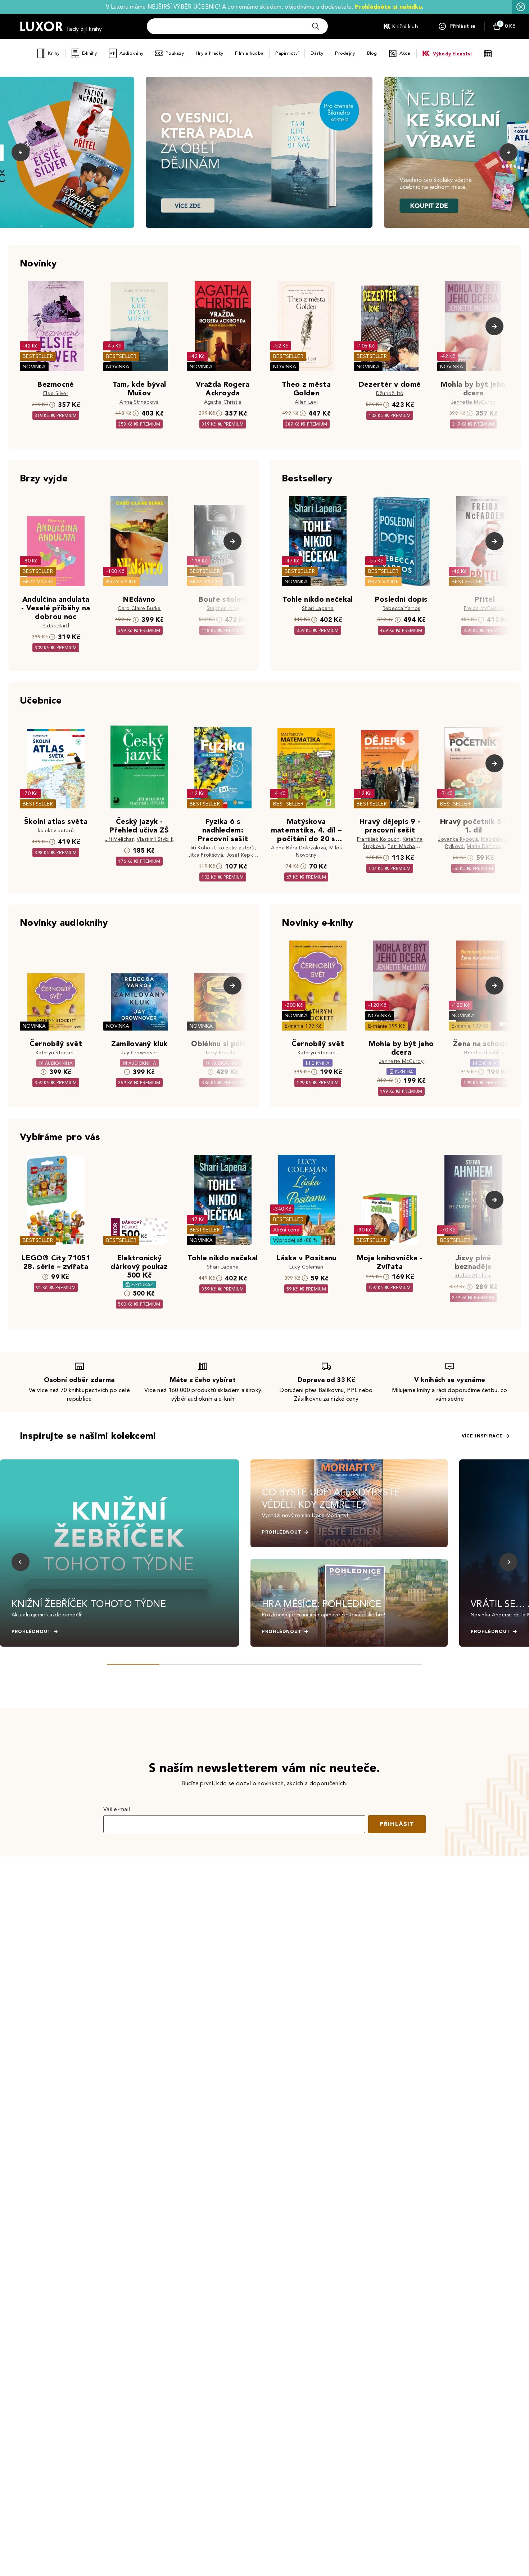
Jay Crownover (139, 1053)
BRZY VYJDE (38, 582)
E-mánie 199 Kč (303, 1026)
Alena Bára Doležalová (299, 848)
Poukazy (175, 53)
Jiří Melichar (119, 839)
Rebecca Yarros (401, 608)
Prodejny (345, 53)
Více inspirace (482, 1436)
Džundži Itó (390, 393)
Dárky (317, 53)
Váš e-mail (117, 1809)
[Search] (316, 26)
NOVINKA (34, 367)
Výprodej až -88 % (296, 1240)
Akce (405, 53)
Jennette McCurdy (473, 402)
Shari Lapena (318, 608)
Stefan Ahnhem (473, 1276)
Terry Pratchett (223, 1053)
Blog (372, 53)
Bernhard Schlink (485, 1053)
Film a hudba (249, 53)
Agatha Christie (223, 402)
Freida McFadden (485, 608)
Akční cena (286, 1230)
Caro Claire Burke (139, 608)
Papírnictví (287, 53)
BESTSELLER (38, 356)
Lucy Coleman (306, 1267)
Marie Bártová (484, 846)
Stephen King (223, 608)
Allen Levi (306, 402)
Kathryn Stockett (56, 1053)
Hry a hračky (209, 53)
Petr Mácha (401, 846)
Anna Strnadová (139, 402)
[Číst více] (259, 152)
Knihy (54, 53)
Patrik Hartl (56, 626)
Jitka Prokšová (206, 855)
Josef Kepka (241, 855)
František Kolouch (378, 839)
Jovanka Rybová (458, 839)
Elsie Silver (56, 393)
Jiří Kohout (202, 848)
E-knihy (90, 53)
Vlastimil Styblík (155, 839)
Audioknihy (132, 53)
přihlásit (397, 1824)
